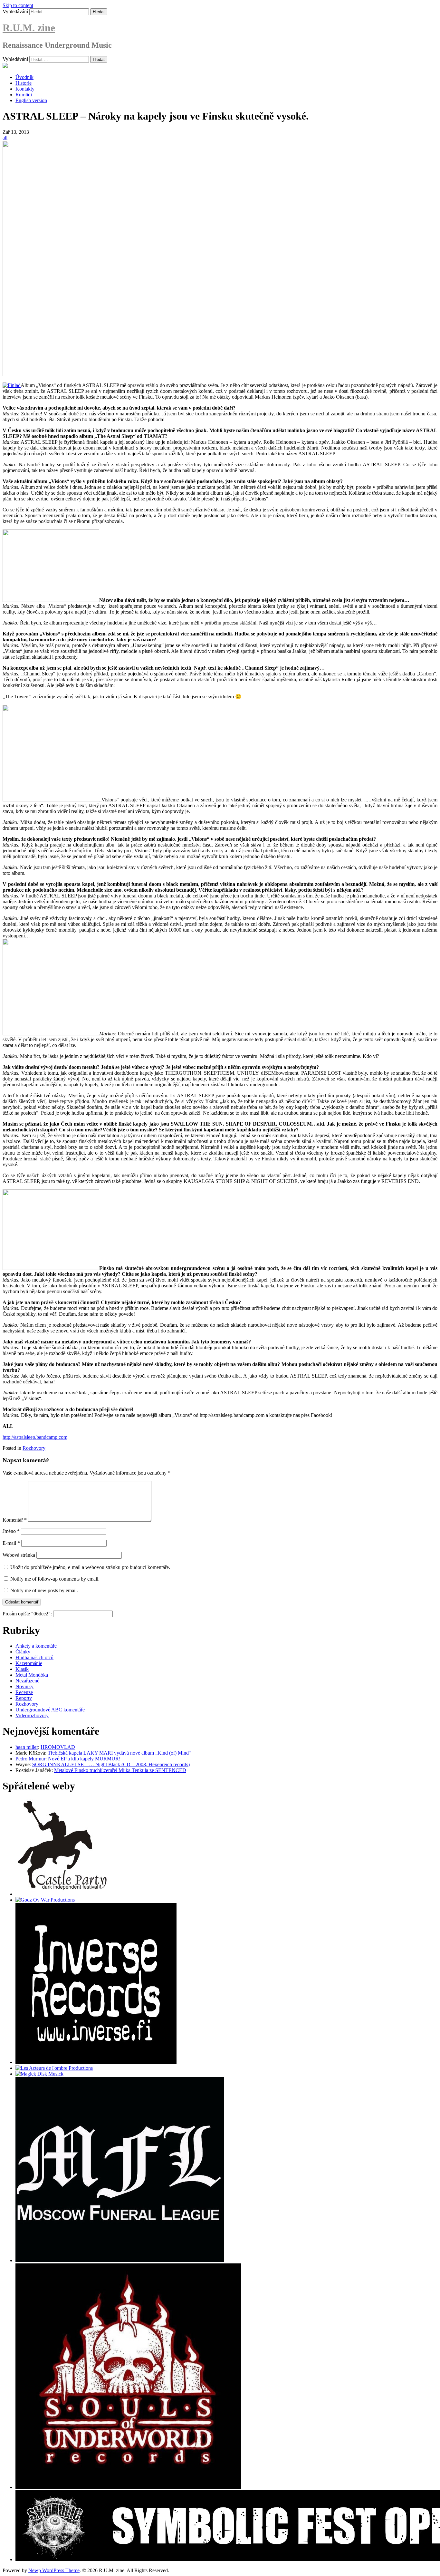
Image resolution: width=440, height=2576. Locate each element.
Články (23, 1652)
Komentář (15, 1520)
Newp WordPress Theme (54, 2570)
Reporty (24, 1698)
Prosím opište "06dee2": (28, 1614)
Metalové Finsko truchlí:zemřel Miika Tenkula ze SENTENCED (120, 1770)
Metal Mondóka (32, 1675)
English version (31, 100)
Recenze (24, 1692)
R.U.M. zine (29, 28)
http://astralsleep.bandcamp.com (35, 1437)
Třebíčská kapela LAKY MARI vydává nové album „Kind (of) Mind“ (119, 1753)
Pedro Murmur (30, 1759)
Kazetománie (29, 1663)
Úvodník (24, 77)
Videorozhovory (32, 1715)
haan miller (27, 1747)
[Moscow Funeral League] (120, 2260)
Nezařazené (27, 1681)
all (5, 138)
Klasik (22, 1669)
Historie (24, 83)
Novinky (24, 1686)
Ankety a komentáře (36, 1646)
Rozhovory (34, 1448)
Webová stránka (19, 1555)
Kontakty (25, 89)
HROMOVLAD (58, 1747)
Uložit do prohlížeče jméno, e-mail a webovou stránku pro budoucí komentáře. (90, 1567)
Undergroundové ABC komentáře (50, 1710)
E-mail (11, 1543)
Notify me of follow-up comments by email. (55, 1579)
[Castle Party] (62, 1894)
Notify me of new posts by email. (44, 1590)
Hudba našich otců (34, 1657)
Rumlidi (24, 95)
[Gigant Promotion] (39, 2074)
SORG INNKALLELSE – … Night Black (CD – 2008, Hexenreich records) (111, 1764)
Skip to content (18, 5)
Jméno (11, 1531)
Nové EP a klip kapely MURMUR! (84, 1759)
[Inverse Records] (96, 2062)
